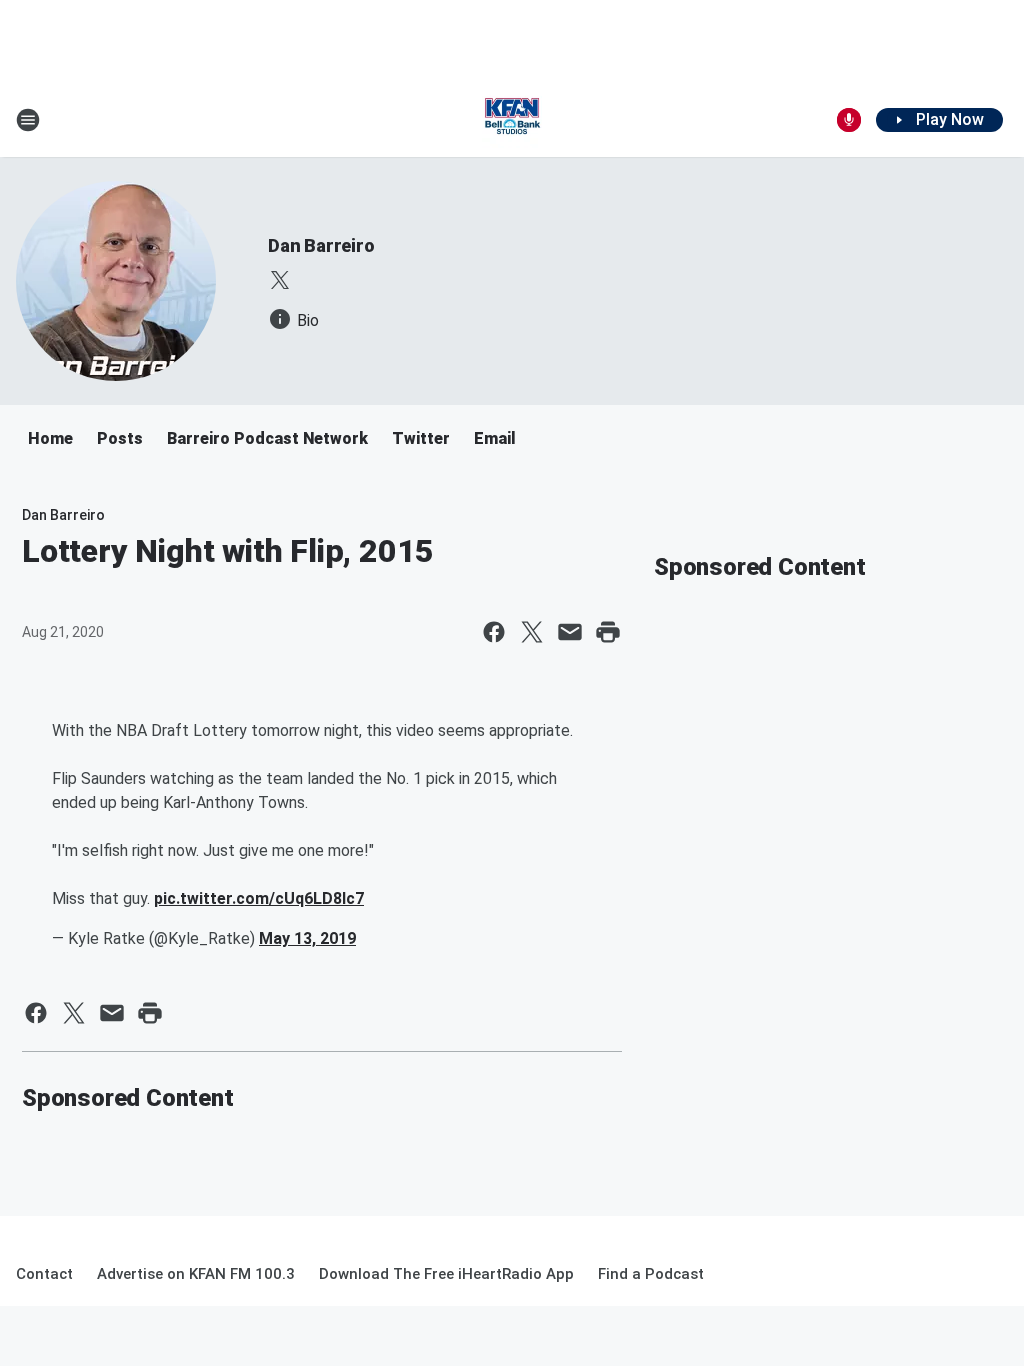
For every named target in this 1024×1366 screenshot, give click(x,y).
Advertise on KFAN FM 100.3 (196, 1274)
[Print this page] (608, 632)
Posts (120, 438)
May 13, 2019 (307, 938)
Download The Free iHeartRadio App (446, 1274)
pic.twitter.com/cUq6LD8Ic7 (259, 898)
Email (495, 438)
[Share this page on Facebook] (494, 632)
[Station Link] (512, 120)
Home (50, 438)
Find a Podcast (651, 1274)
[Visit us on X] (280, 280)
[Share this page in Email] (570, 632)
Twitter (421, 438)
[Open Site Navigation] (28, 120)
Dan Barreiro (321, 245)
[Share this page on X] (532, 632)
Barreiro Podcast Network (267, 438)
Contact (44, 1274)
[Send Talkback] (849, 120)
